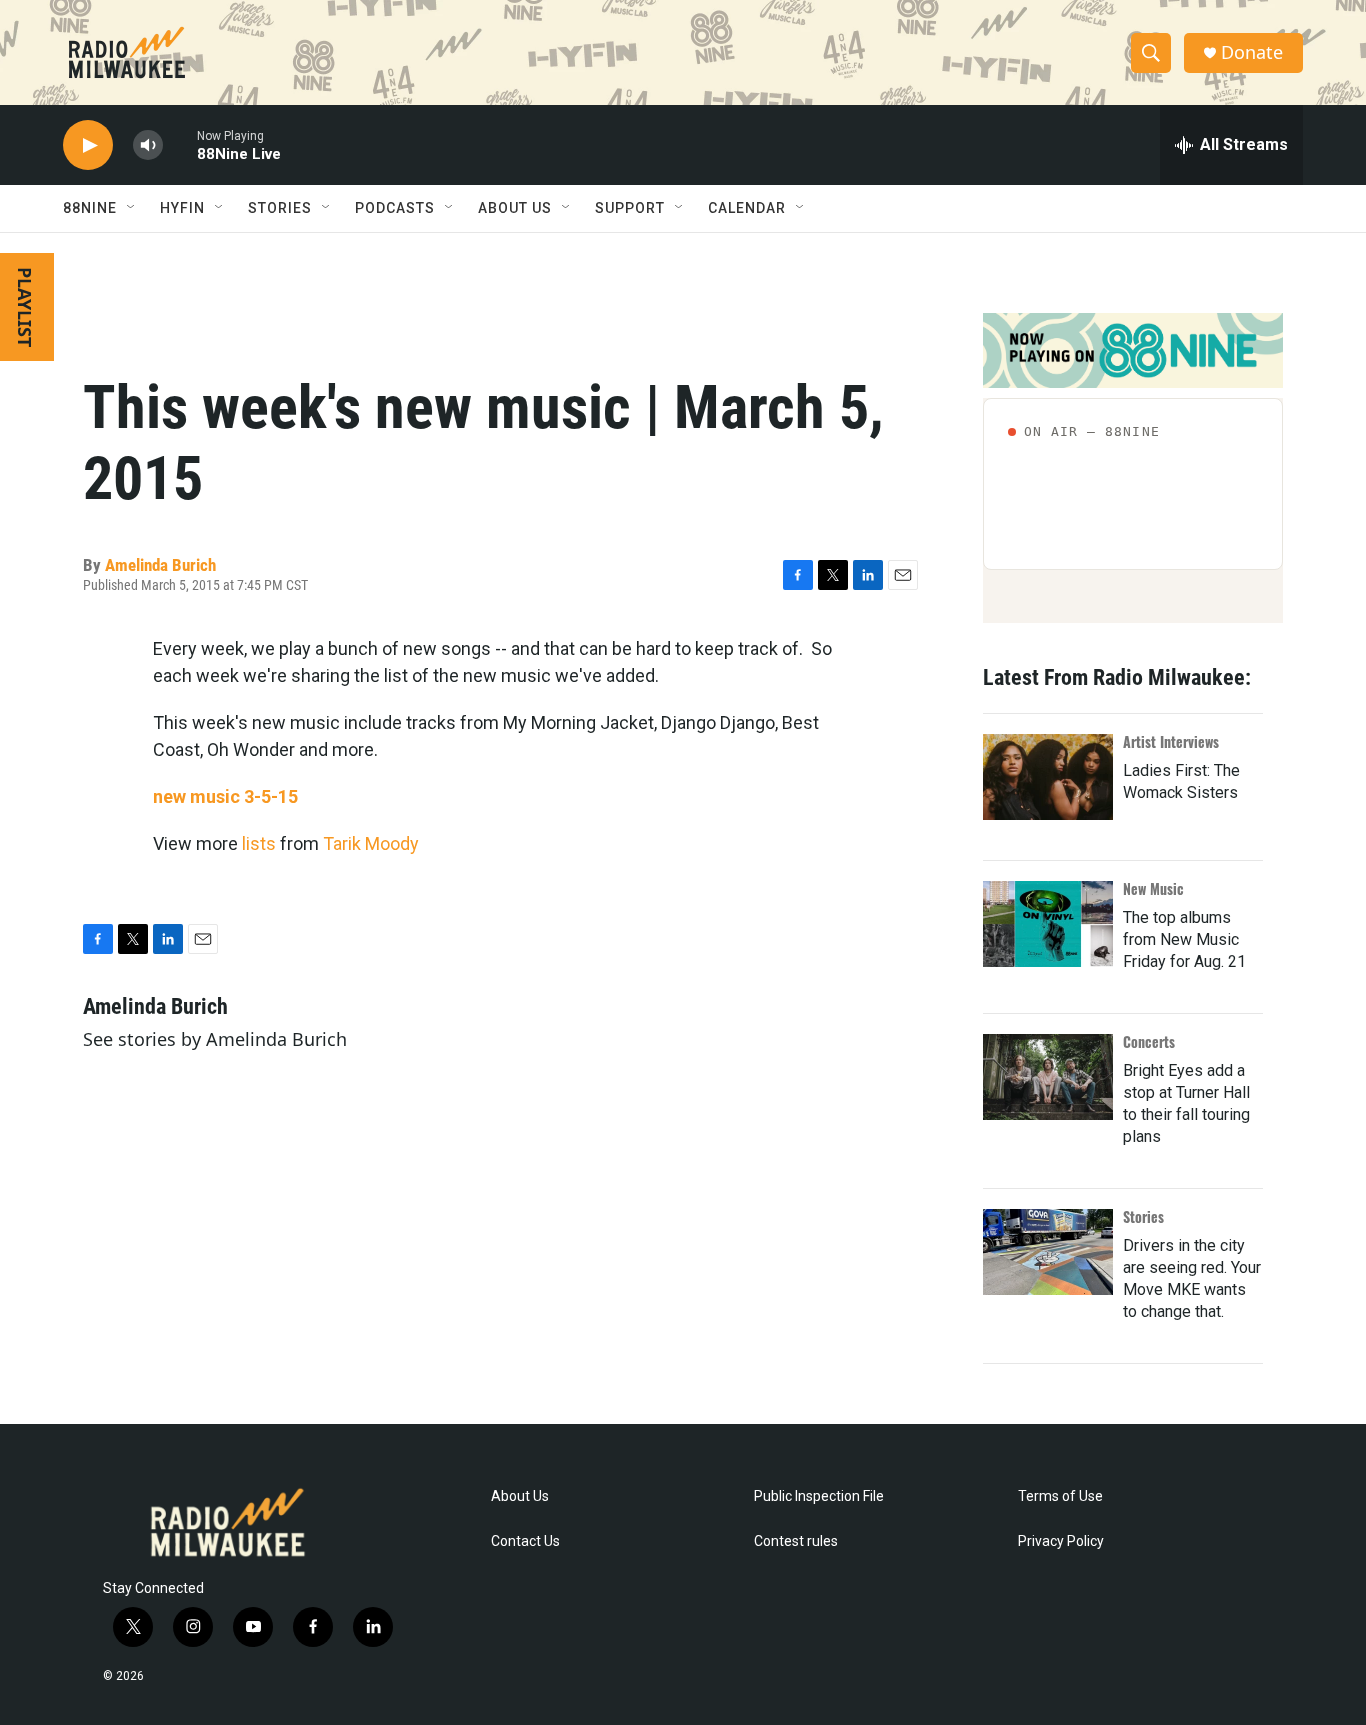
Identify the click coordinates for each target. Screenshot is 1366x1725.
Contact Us (525, 1541)
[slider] (180, 144)
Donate (1252, 52)
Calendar (747, 208)
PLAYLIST (25, 307)
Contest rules (796, 1541)
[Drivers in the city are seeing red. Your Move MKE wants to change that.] (1048, 1252)
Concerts (1149, 1041)
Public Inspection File (819, 1496)
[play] (88, 145)
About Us (520, 1496)
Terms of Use (1060, 1496)
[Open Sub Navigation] (132, 208)
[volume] (148, 145)
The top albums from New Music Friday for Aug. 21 (1184, 939)
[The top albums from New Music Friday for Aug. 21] (1048, 924)
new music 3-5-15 (225, 796)
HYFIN (182, 208)
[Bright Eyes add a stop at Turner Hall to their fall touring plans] (1048, 1077)
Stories (1143, 1216)
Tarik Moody (371, 843)
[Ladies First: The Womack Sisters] (1048, 777)
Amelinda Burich (160, 565)
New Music (1153, 888)
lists (259, 843)
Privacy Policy (1061, 1541)
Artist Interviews (1171, 741)
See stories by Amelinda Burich (215, 1039)
